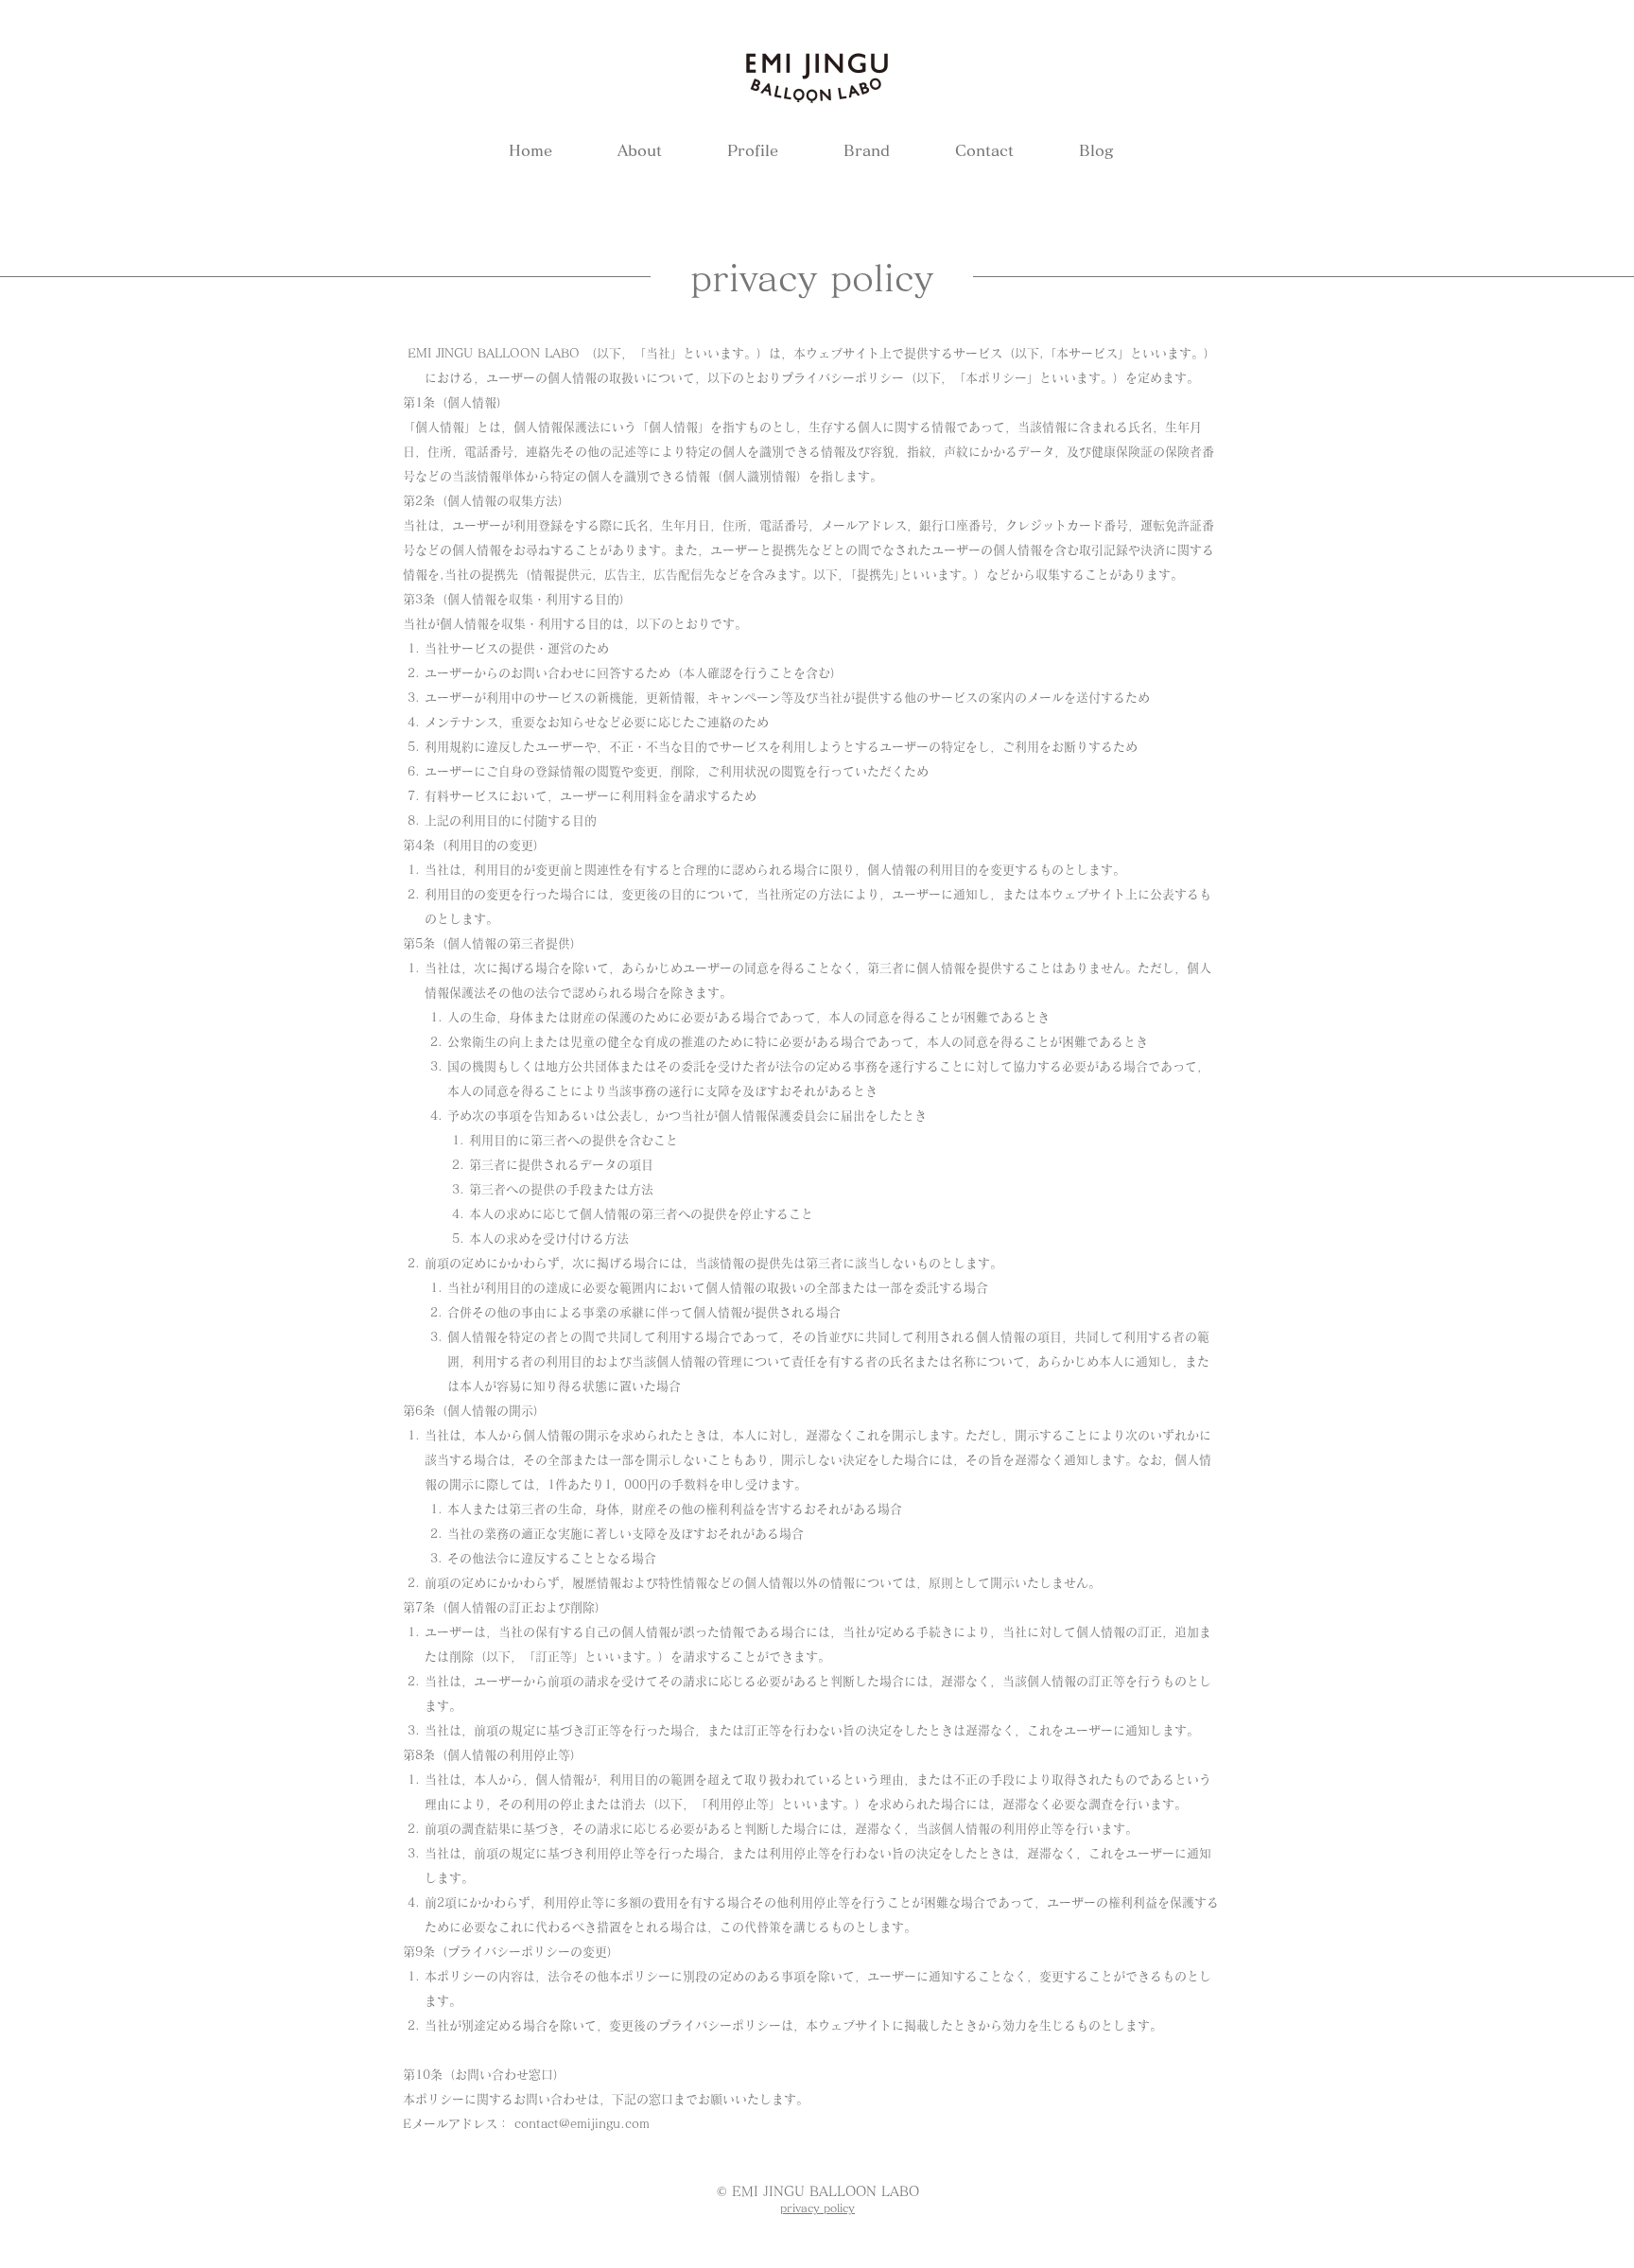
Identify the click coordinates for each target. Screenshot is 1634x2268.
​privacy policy (817, 2207)
